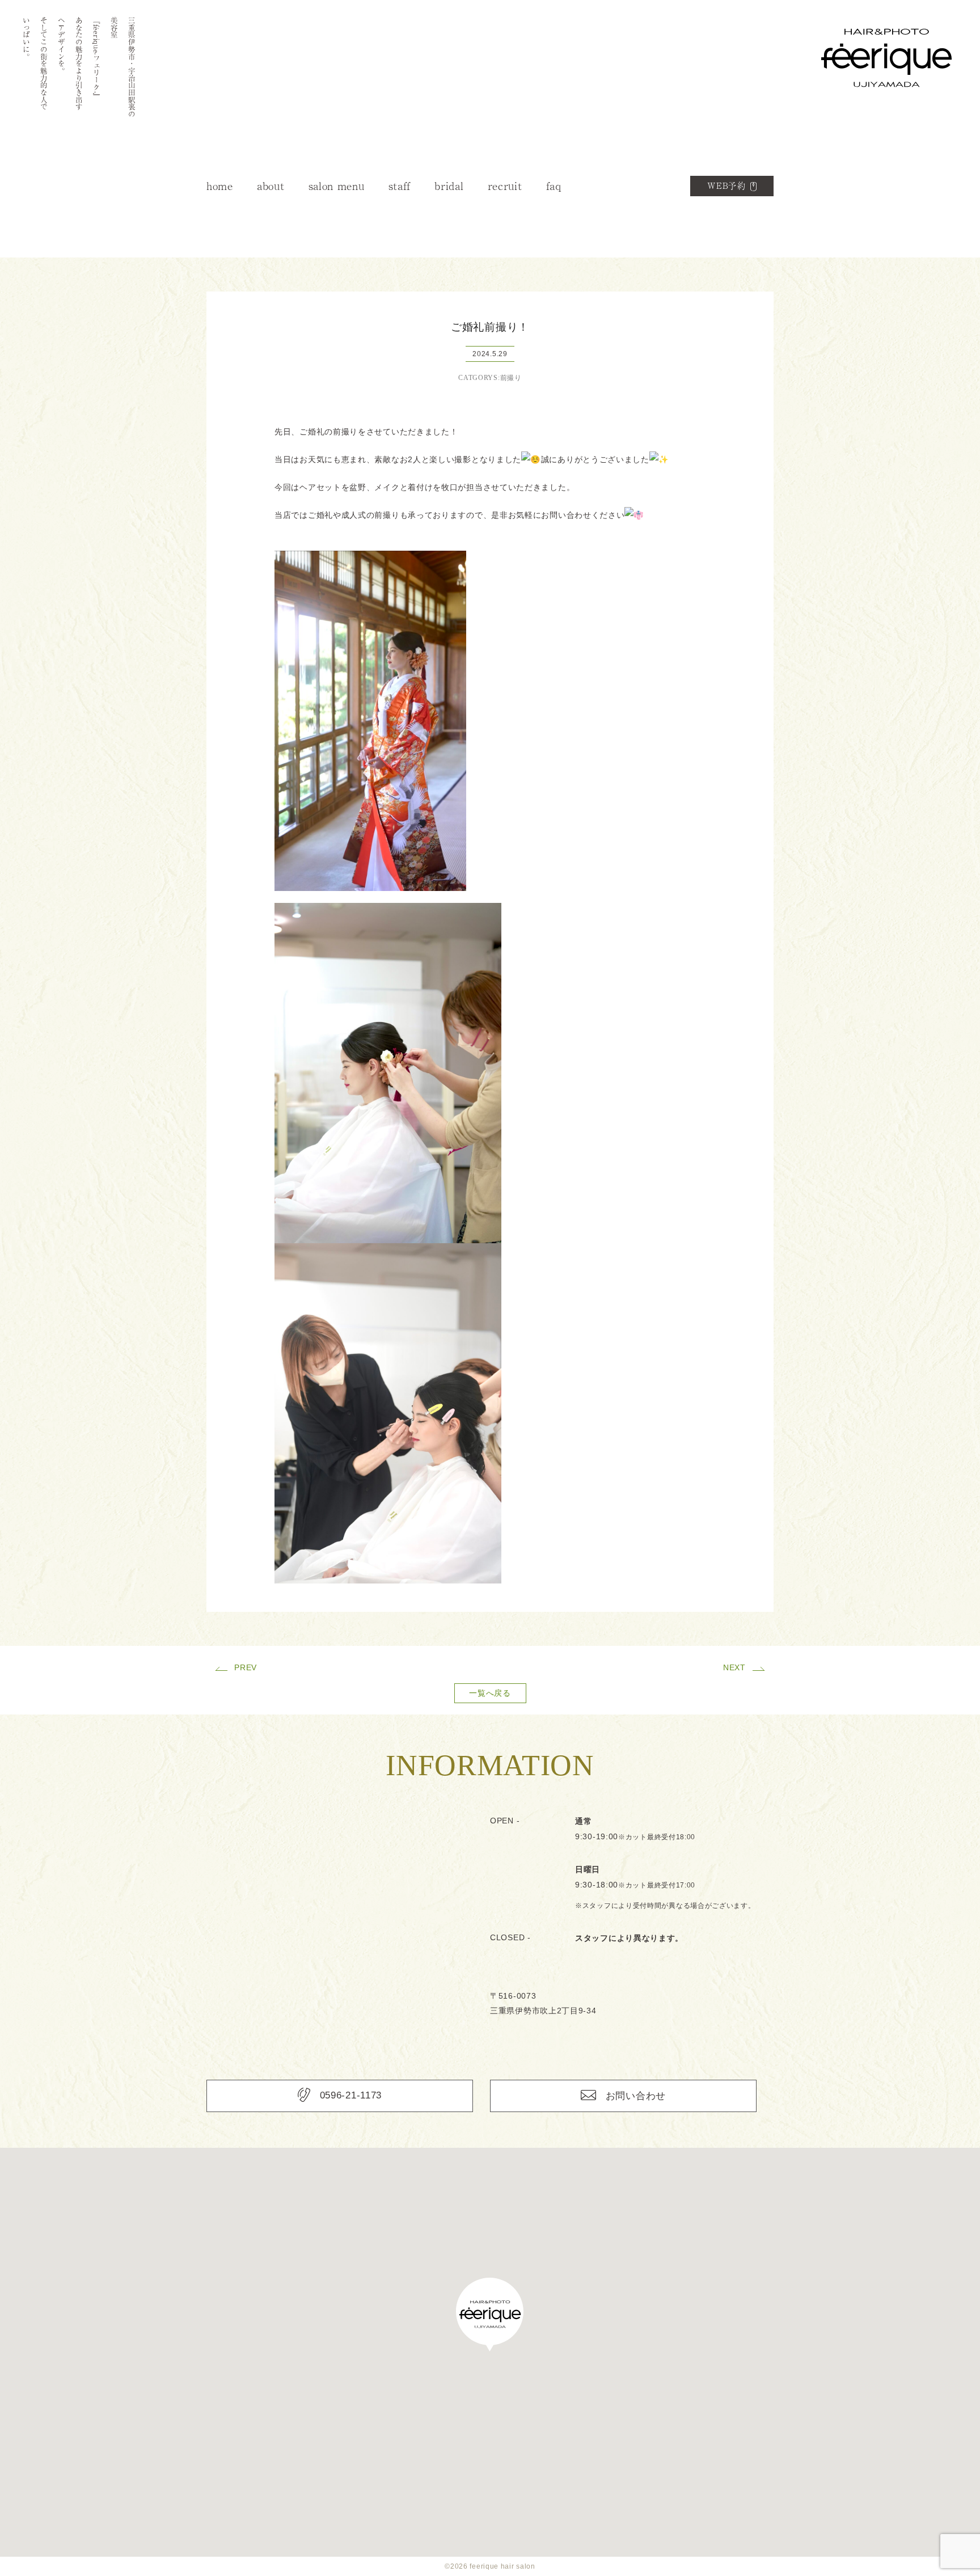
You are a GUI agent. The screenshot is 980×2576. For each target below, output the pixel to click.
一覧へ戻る (490, 1693)
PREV (246, 1667)
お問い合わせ (636, 2096)
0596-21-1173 (351, 2095)
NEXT (734, 1667)
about (271, 186)
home (220, 186)
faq (554, 186)
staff (400, 186)
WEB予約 (727, 186)
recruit (505, 186)
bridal (449, 186)
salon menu (337, 186)
